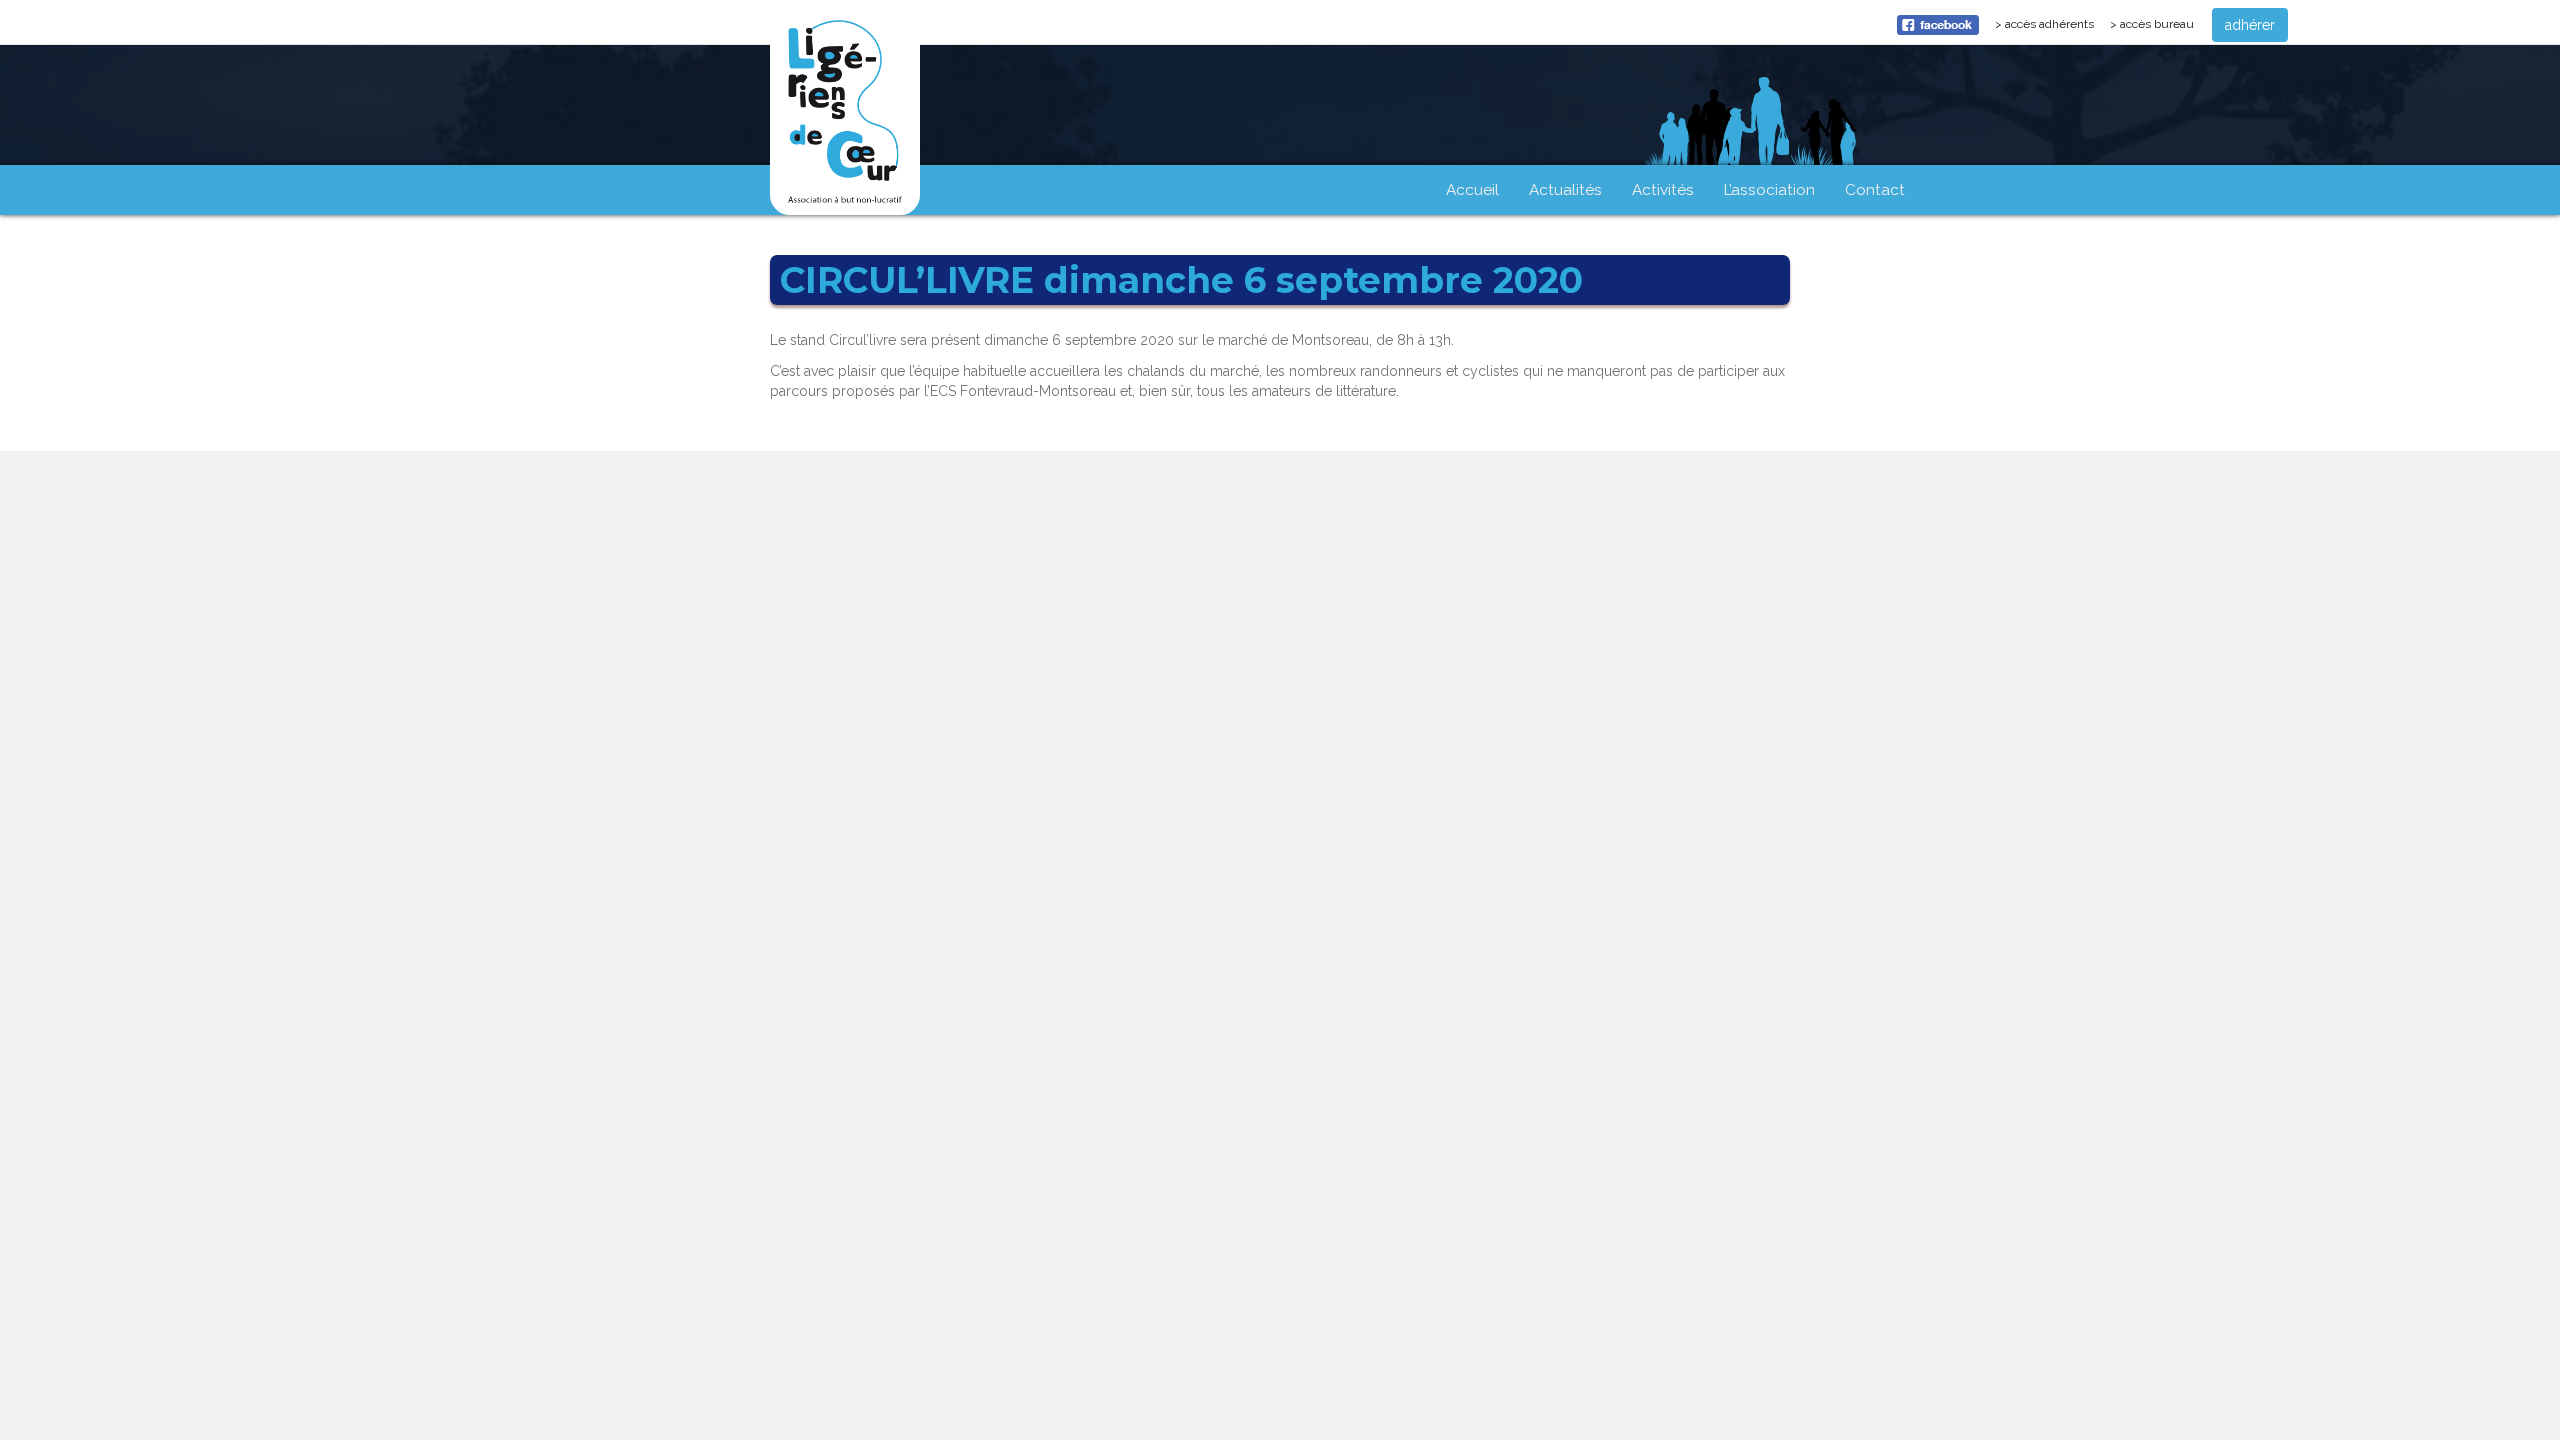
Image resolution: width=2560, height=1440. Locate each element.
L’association (1769, 190)
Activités (1663, 190)
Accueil (1472, 190)
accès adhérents (2053, 29)
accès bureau (2157, 24)
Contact (1875, 190)
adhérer (2250, 25)
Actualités (1565, 190)
